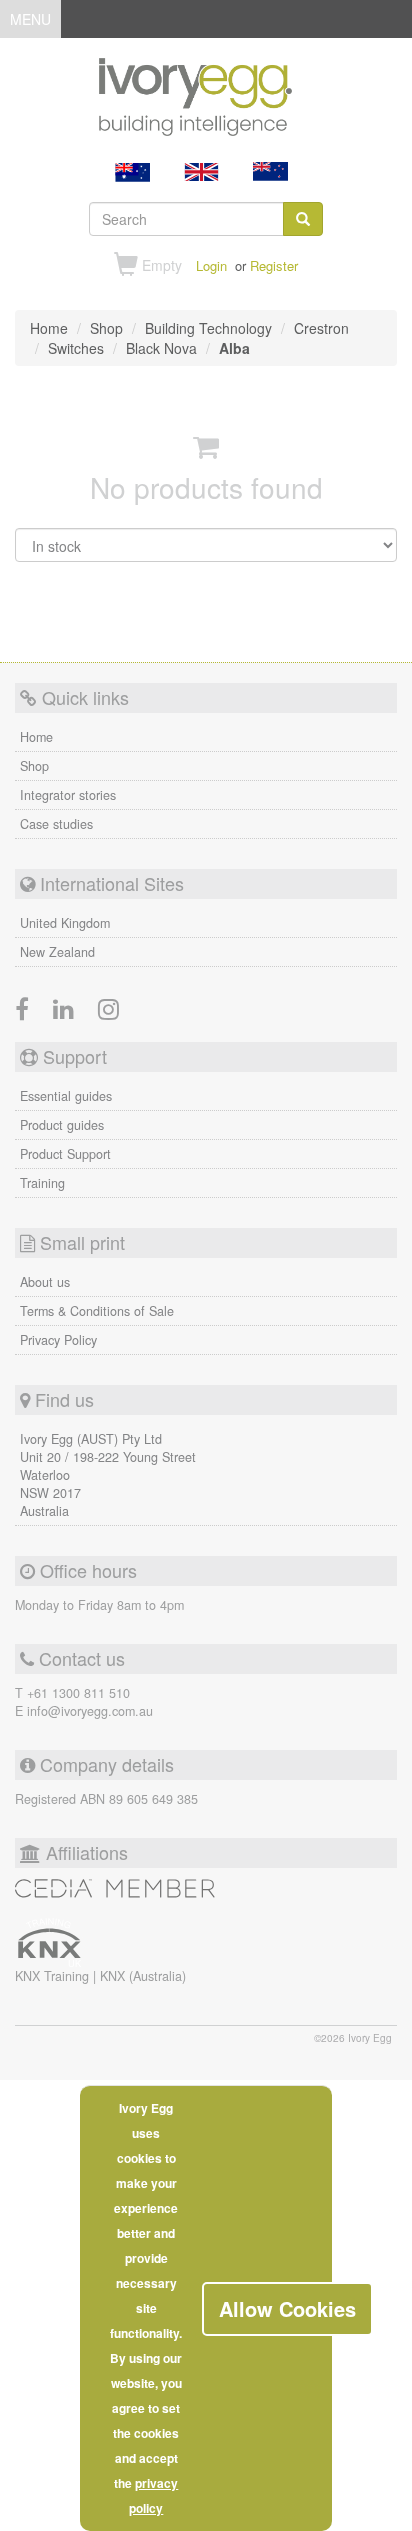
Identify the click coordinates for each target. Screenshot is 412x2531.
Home (36, 737)
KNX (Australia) (143, 1976)
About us (45, 1282)
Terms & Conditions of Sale (97, 1311)
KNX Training (54, 1976)
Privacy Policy (58, 1340)
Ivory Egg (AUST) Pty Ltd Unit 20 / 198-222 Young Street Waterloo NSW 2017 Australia (108, 1475)
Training (42, 1183)
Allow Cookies (287, 2308)
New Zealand (57, 952)
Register (274, 265)
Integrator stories (68, 795)
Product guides (62, 1125)
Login (211, 265)
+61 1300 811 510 (78, 1693)
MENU (30, 23)
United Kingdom (65, 923)
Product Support (65, 1154)
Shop (34, 766)
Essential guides (66, 1096)
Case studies (56, 824)
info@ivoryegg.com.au (90, 1711)
